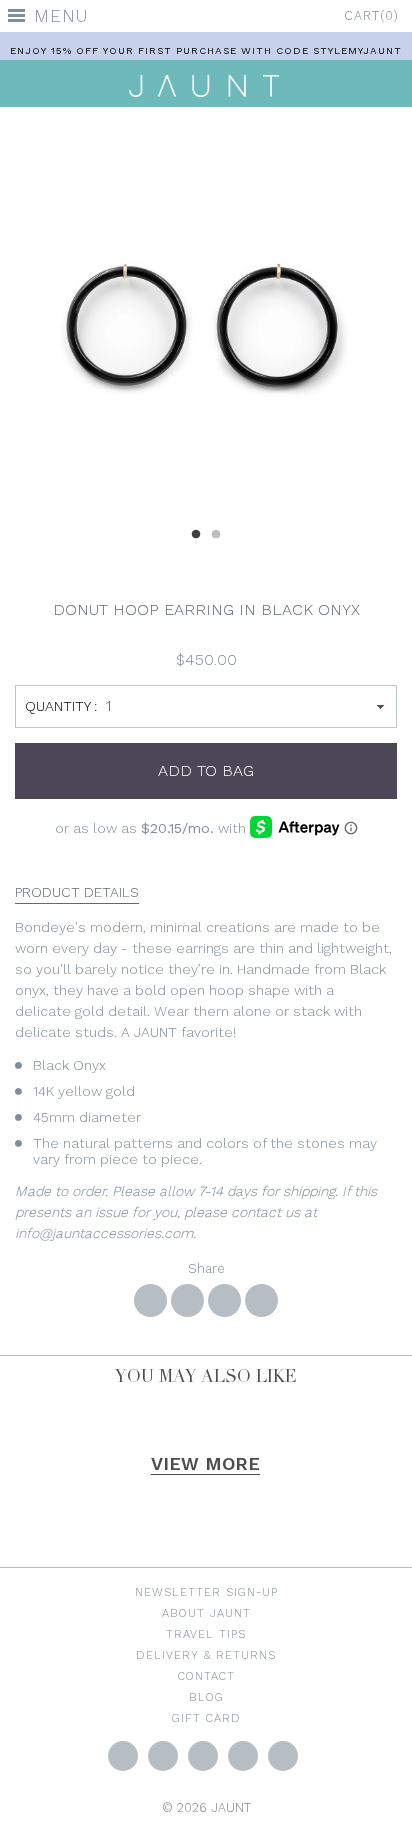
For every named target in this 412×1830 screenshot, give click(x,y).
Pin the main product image (224, 1300)
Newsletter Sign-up (206, 1592)
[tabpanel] (206, 319)
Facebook (163, 1756)
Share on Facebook (150, 1300)
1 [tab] (196, 532)
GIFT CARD (206, 1718)
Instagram (203, 1756)
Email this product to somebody (261, 1300)
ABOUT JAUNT (206, 1613)
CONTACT (206, 1676)
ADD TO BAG (206, 770)
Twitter (123, 1756)
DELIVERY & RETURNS (206, 1655)
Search (283, 1756)
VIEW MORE (205, 1463)
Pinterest (243, 1756)
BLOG (206, 1697)
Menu (61, 16)
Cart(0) (371, 15)
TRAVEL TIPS (206, 1634)
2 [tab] (216, 532)
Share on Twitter (187, 1300)
